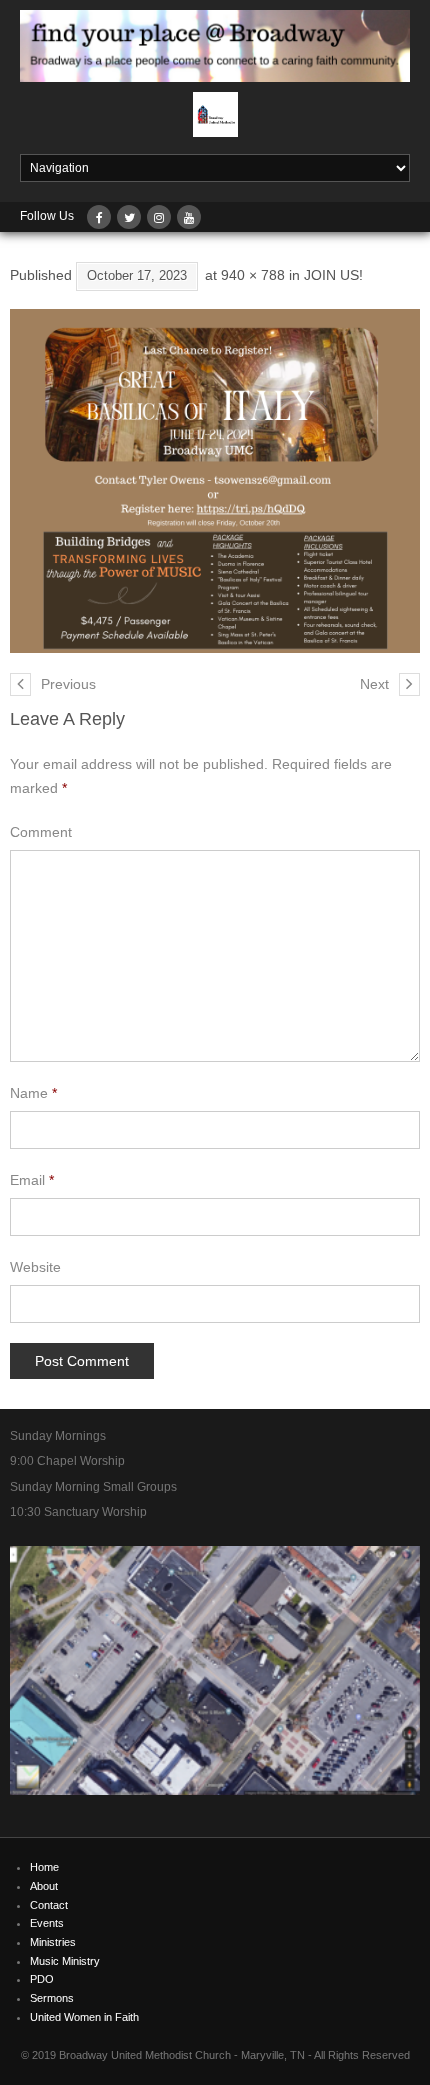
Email (32, 1180)
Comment (41, 832)
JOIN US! (333, 275)
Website (35, 1267)
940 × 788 (253, 275)
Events (47, 1923)
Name (33, 1093)
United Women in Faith (84, 2017)
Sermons (52, 1998)
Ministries (53, 1942)
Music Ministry (65, 1961)
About (44, 1886)
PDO (42, 1979)
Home (44, 1867)
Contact (49, 1905)
